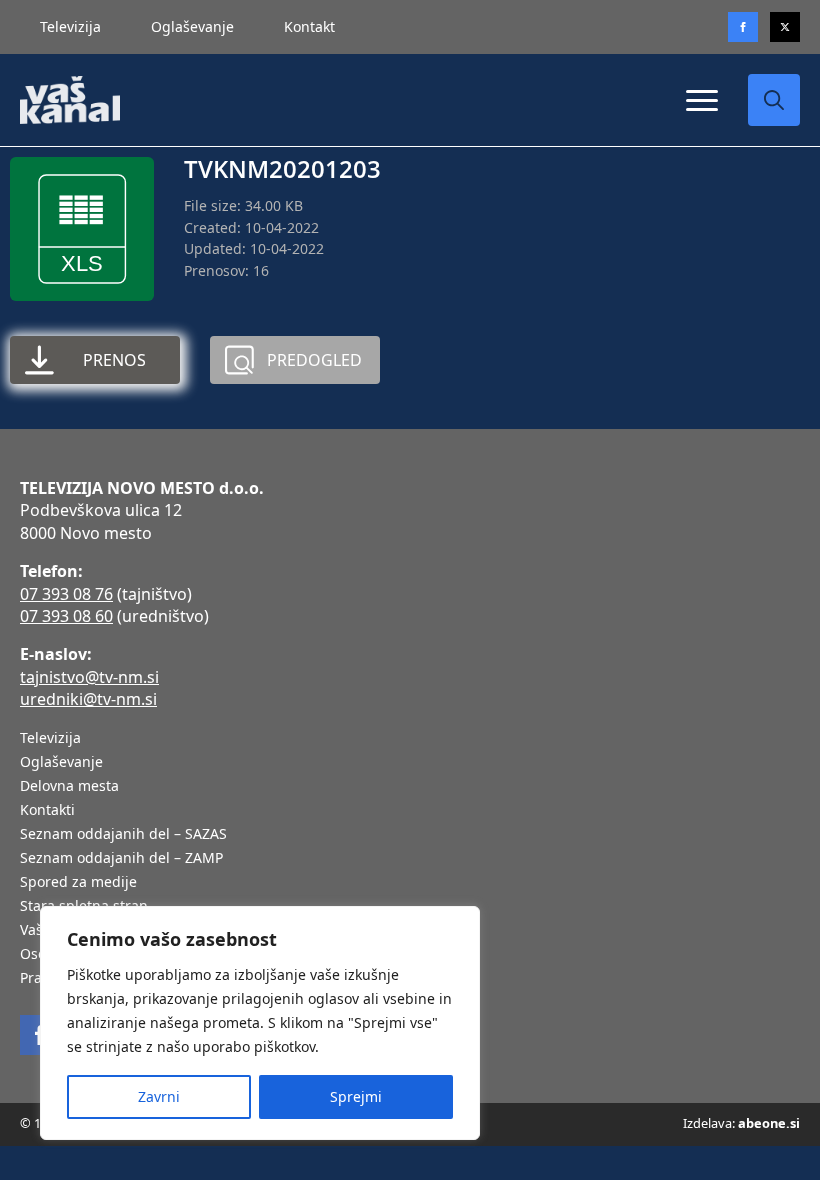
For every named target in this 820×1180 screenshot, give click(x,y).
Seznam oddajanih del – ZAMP (121, 859)
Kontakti (47, 811)
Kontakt (309, 26)
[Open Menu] (702, 100)
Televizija (70, 26)
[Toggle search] (774, 100)
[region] (260, 1023)
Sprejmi (356, 1096)
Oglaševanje (192, 26)
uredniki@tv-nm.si (88, 699)
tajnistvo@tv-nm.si (89, 677)
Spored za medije (78, 883)
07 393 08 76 (66, 594)
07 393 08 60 (66, 616)
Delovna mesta (69, 787)
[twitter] (785, 27)
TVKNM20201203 (282, 168)
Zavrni (159, 1096)
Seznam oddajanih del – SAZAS (123, 835)
